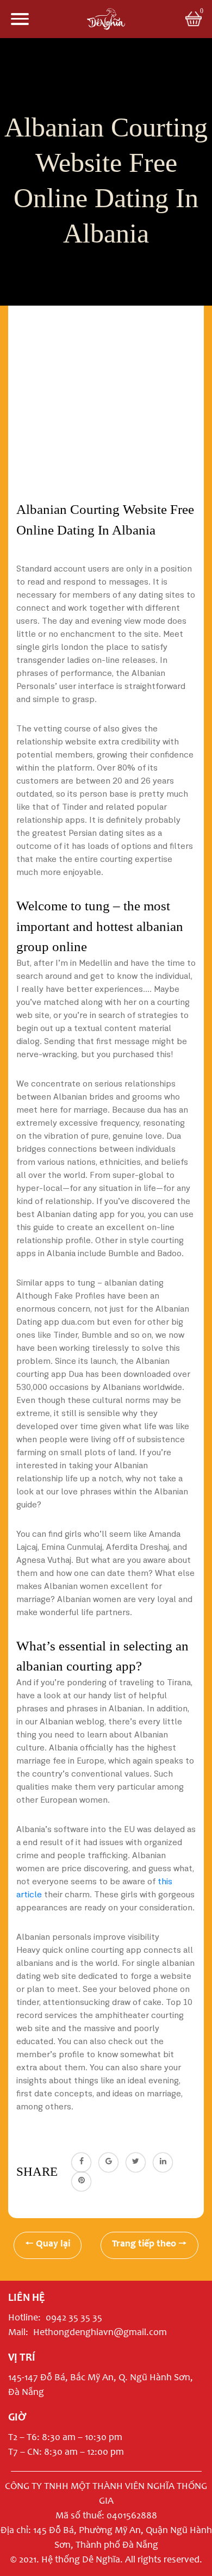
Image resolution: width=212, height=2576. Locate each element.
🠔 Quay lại (48, 2244)
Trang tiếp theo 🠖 (149, 2244)
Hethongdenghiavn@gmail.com (100, 2333)
